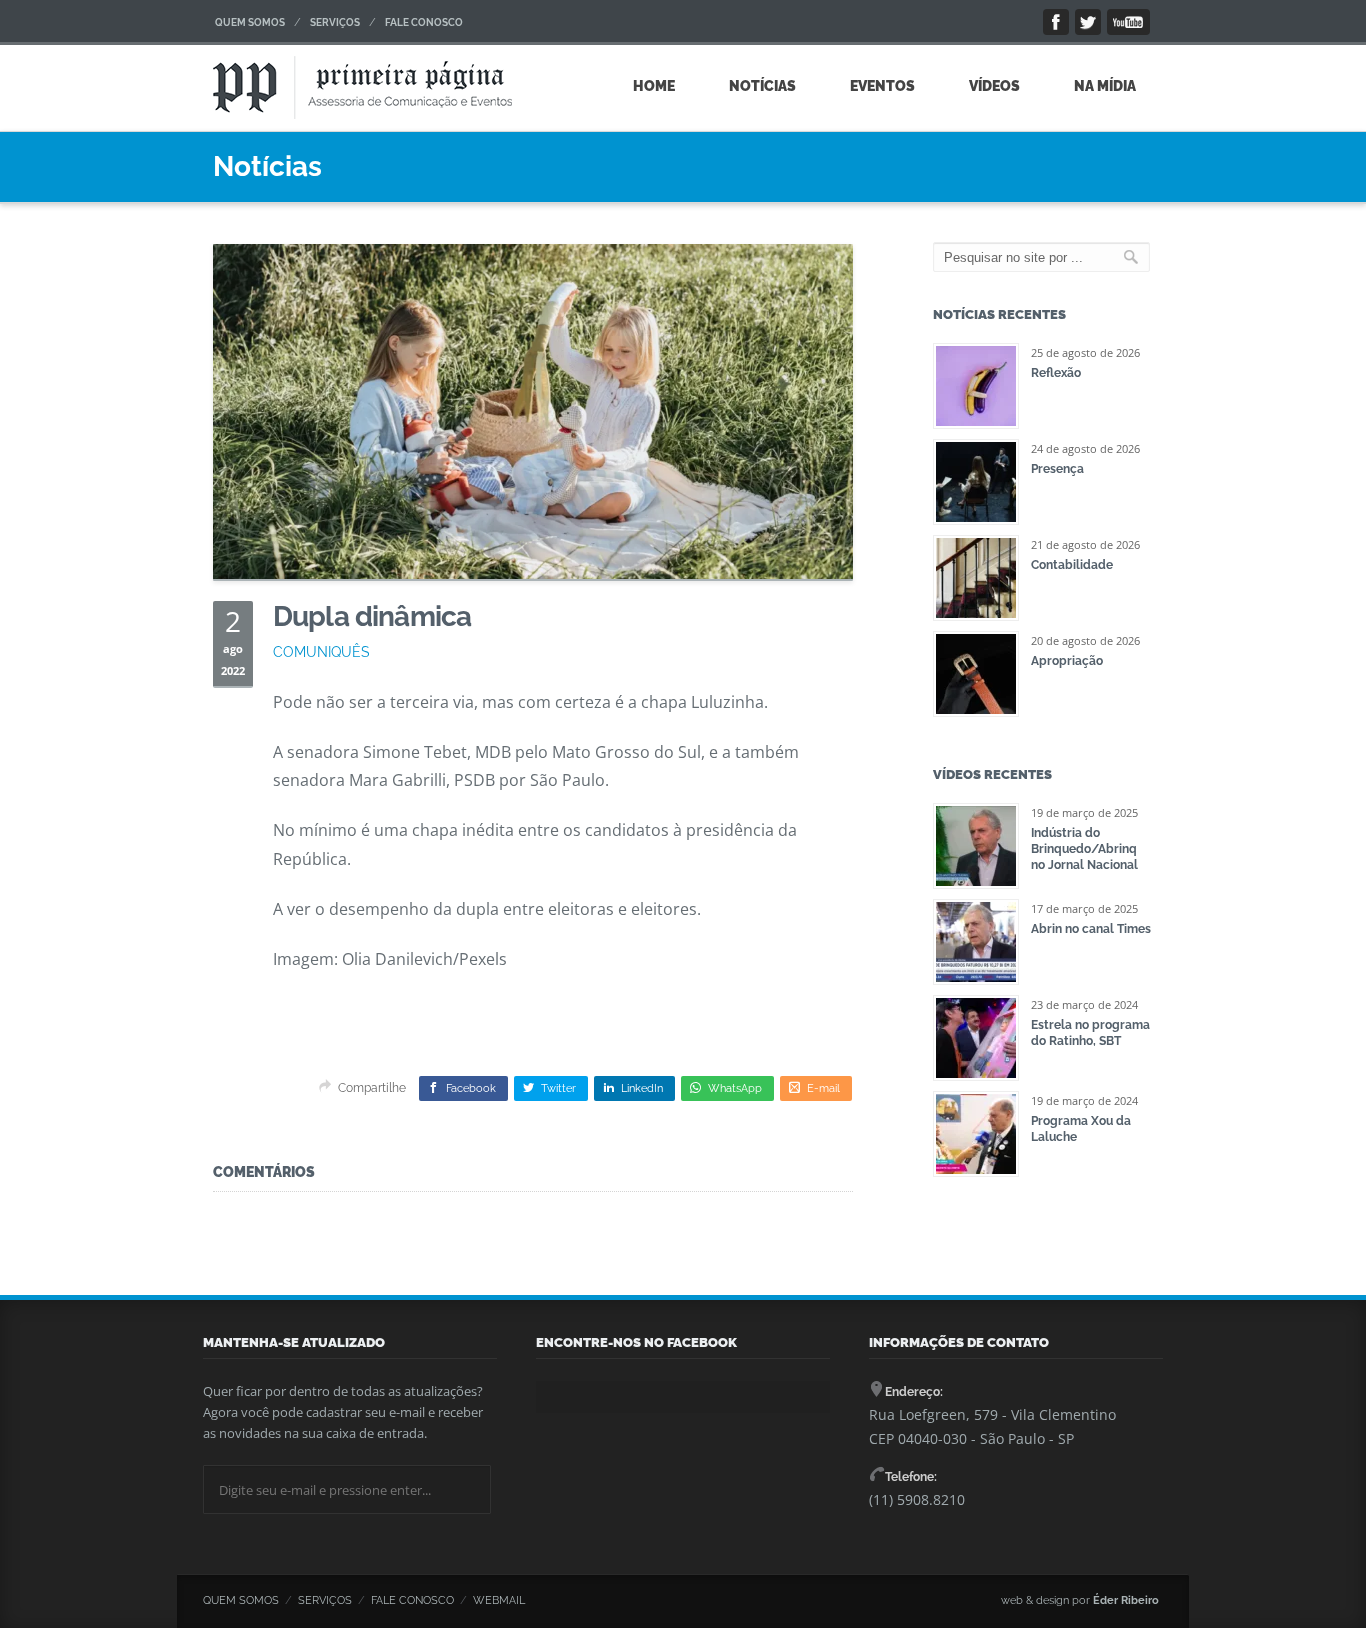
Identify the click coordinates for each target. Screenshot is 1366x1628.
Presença (1057, 469)
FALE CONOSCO (424, 22)
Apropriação (1067, 661)
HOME (654, 86)
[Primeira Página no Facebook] (1056, 22)
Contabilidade (1072, 565)
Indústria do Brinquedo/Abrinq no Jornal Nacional (1084, 849)
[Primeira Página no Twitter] (1088, 22)
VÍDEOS (994, 86)
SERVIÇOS (335, 22)
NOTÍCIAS (762, 86)
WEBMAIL (499, 1600)
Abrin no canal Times (1091, 929)
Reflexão (1056, 373)
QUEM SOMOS (250, 22)
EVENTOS (882, 86)
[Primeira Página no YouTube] (1128, 22)
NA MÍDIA (1105, 86)
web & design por (1080, 1600)
